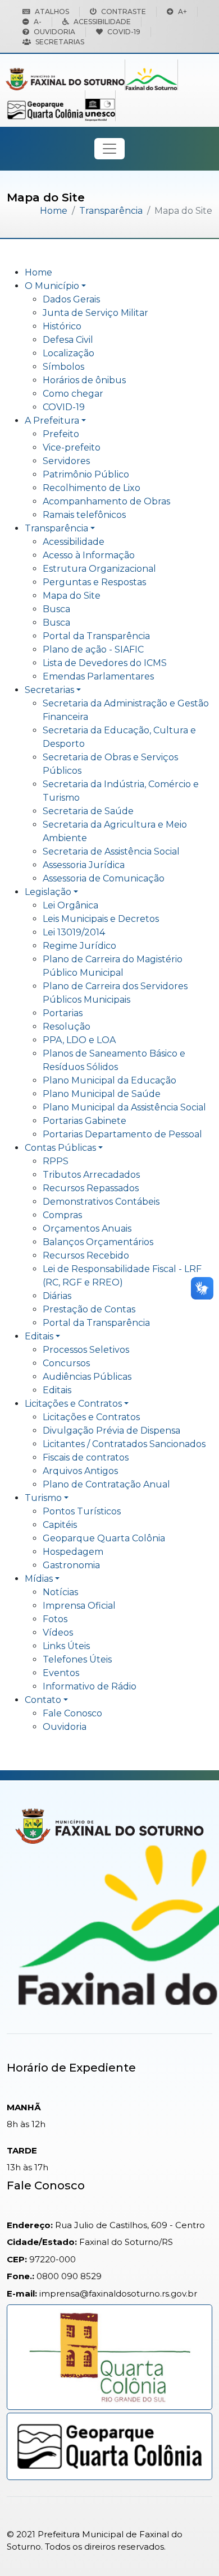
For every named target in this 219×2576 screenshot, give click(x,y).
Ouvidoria (54, 32)
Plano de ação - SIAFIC (93, 649)
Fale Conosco (72, 1713)
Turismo (43, 1498)
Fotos (55, 1619)
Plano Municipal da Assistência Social (124, 1107)
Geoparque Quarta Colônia (104, 1538)
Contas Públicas (60, 1148)
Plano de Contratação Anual (106, 1484)
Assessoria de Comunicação (104, 878)
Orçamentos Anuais (87, 1229)
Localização (69, 353)
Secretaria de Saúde (88, 811)
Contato (43, 1700)
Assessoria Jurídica (84, 865)
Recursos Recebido (86, 1255)
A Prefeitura (52, 421)
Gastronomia (71, 1565)
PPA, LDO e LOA (79, 1040)
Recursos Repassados (91, 1188)
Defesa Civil (68, 340)
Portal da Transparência (96, 636)
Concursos (66, 1363)
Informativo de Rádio (90, 1686)
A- (38, 22)
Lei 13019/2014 (74, 932)
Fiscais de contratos (86, 1457)
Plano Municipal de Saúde (102, 1094)
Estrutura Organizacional (99, 569)
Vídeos (58, 1633)
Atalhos (52, 12)
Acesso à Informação (89, 555)
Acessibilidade (102, 22)
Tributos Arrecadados (91, 1175)
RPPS (56, 1161)
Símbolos (63, 367)
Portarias (63, 1013)
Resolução (67, 1027)
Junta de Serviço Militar (95, 313)
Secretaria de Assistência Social (111, 851)
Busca (56, 609)
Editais (39, 1336)
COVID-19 (64, 407)
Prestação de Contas (89, 1309)
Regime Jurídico (79, 946)
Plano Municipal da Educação (109, 1080)
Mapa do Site (72, 596)
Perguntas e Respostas (94, 582)
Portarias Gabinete (85, 1121)
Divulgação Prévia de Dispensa (111, 1431)
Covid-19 (124, 32)
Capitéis (60, 1525)
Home (54, 211)
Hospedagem (73, 1552)
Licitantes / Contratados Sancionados (124, 1444)
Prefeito (61, 434)
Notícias (60, 1592)
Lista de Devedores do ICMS (105, 663)
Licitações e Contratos (73, 1404)
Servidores (66, 461)
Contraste (124, 12)
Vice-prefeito (72, 447)
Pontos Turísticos (82, 1511)
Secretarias (60, 42)
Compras (62, 1215)
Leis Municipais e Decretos (101, 919)
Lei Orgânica (70, 905)
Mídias (39, 1579)
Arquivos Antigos (80, 1471)
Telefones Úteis (77, 1659)
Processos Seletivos (86, 1350)
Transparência (111, 211)
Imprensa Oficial (79, 1606)
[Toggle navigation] (109, 149)
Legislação (48, 892)
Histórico (62, 326)
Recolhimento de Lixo (92, 488)
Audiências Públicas (87, 1377)
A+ (182, 12)
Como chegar (73, 394)
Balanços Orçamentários (98, 1242)
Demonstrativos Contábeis (101, 1202)
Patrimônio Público (86, 474)
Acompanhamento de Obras (106, 501)
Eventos (61, 1673)
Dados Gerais (71, 299)
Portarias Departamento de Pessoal (122, 1134)
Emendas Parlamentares (98, 676)
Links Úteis (66, 1646)
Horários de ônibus (84, 380)
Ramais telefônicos (84, 515)
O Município (52, 286)
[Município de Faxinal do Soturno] (65, 78)
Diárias (57, 1296)
